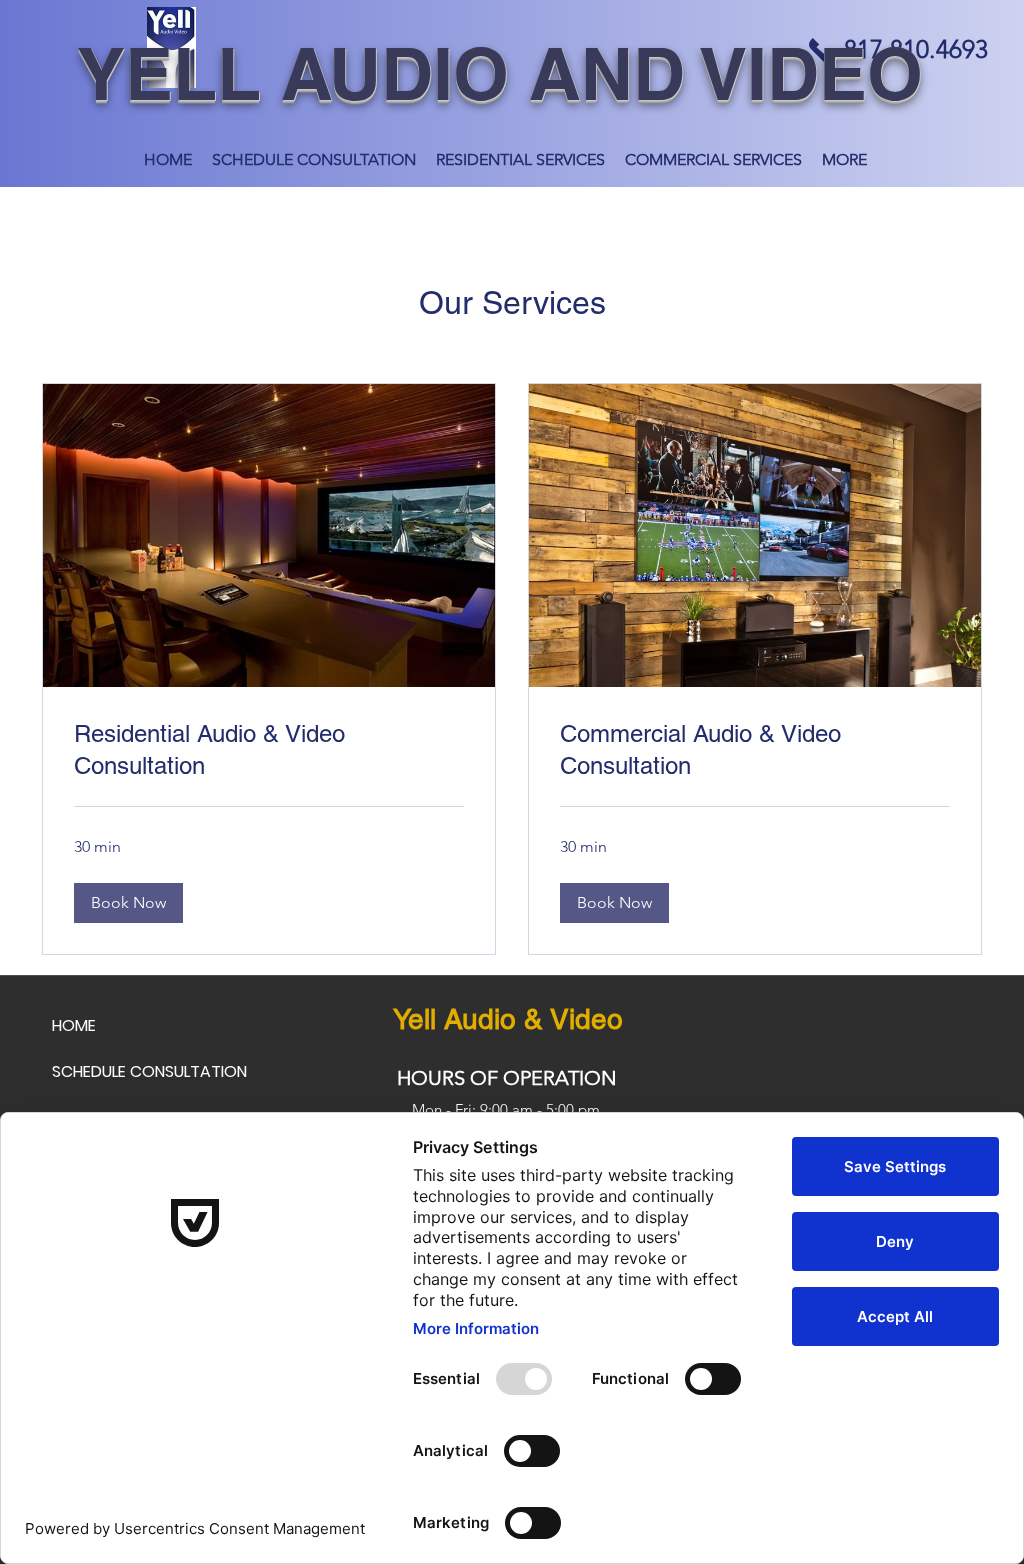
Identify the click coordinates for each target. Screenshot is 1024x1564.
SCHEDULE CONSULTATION (149, 1071)
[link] (269, 750)
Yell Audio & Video (508, 1019)
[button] (128, 903)
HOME (74, 1025)
